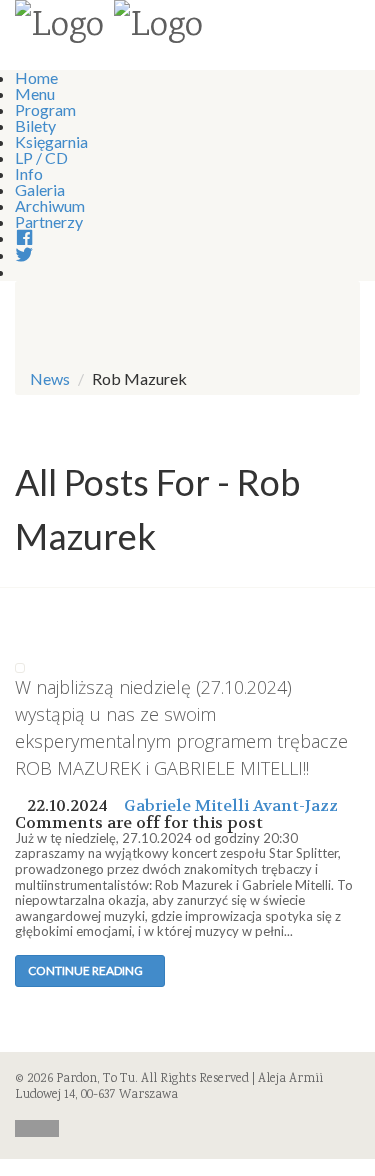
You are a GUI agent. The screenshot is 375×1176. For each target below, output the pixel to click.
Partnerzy (49, 221)
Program (45, 109)
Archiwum (50, 205)
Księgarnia (51, 141)
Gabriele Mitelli (186, 805)
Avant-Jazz (295, 805)
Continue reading (85, 970)
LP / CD (41, 157)
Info (29, 173)
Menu (35, 93)
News (50, 378)
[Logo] (59, 28)
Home (36, 77)
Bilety (35, 125)
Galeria (40, 189)
